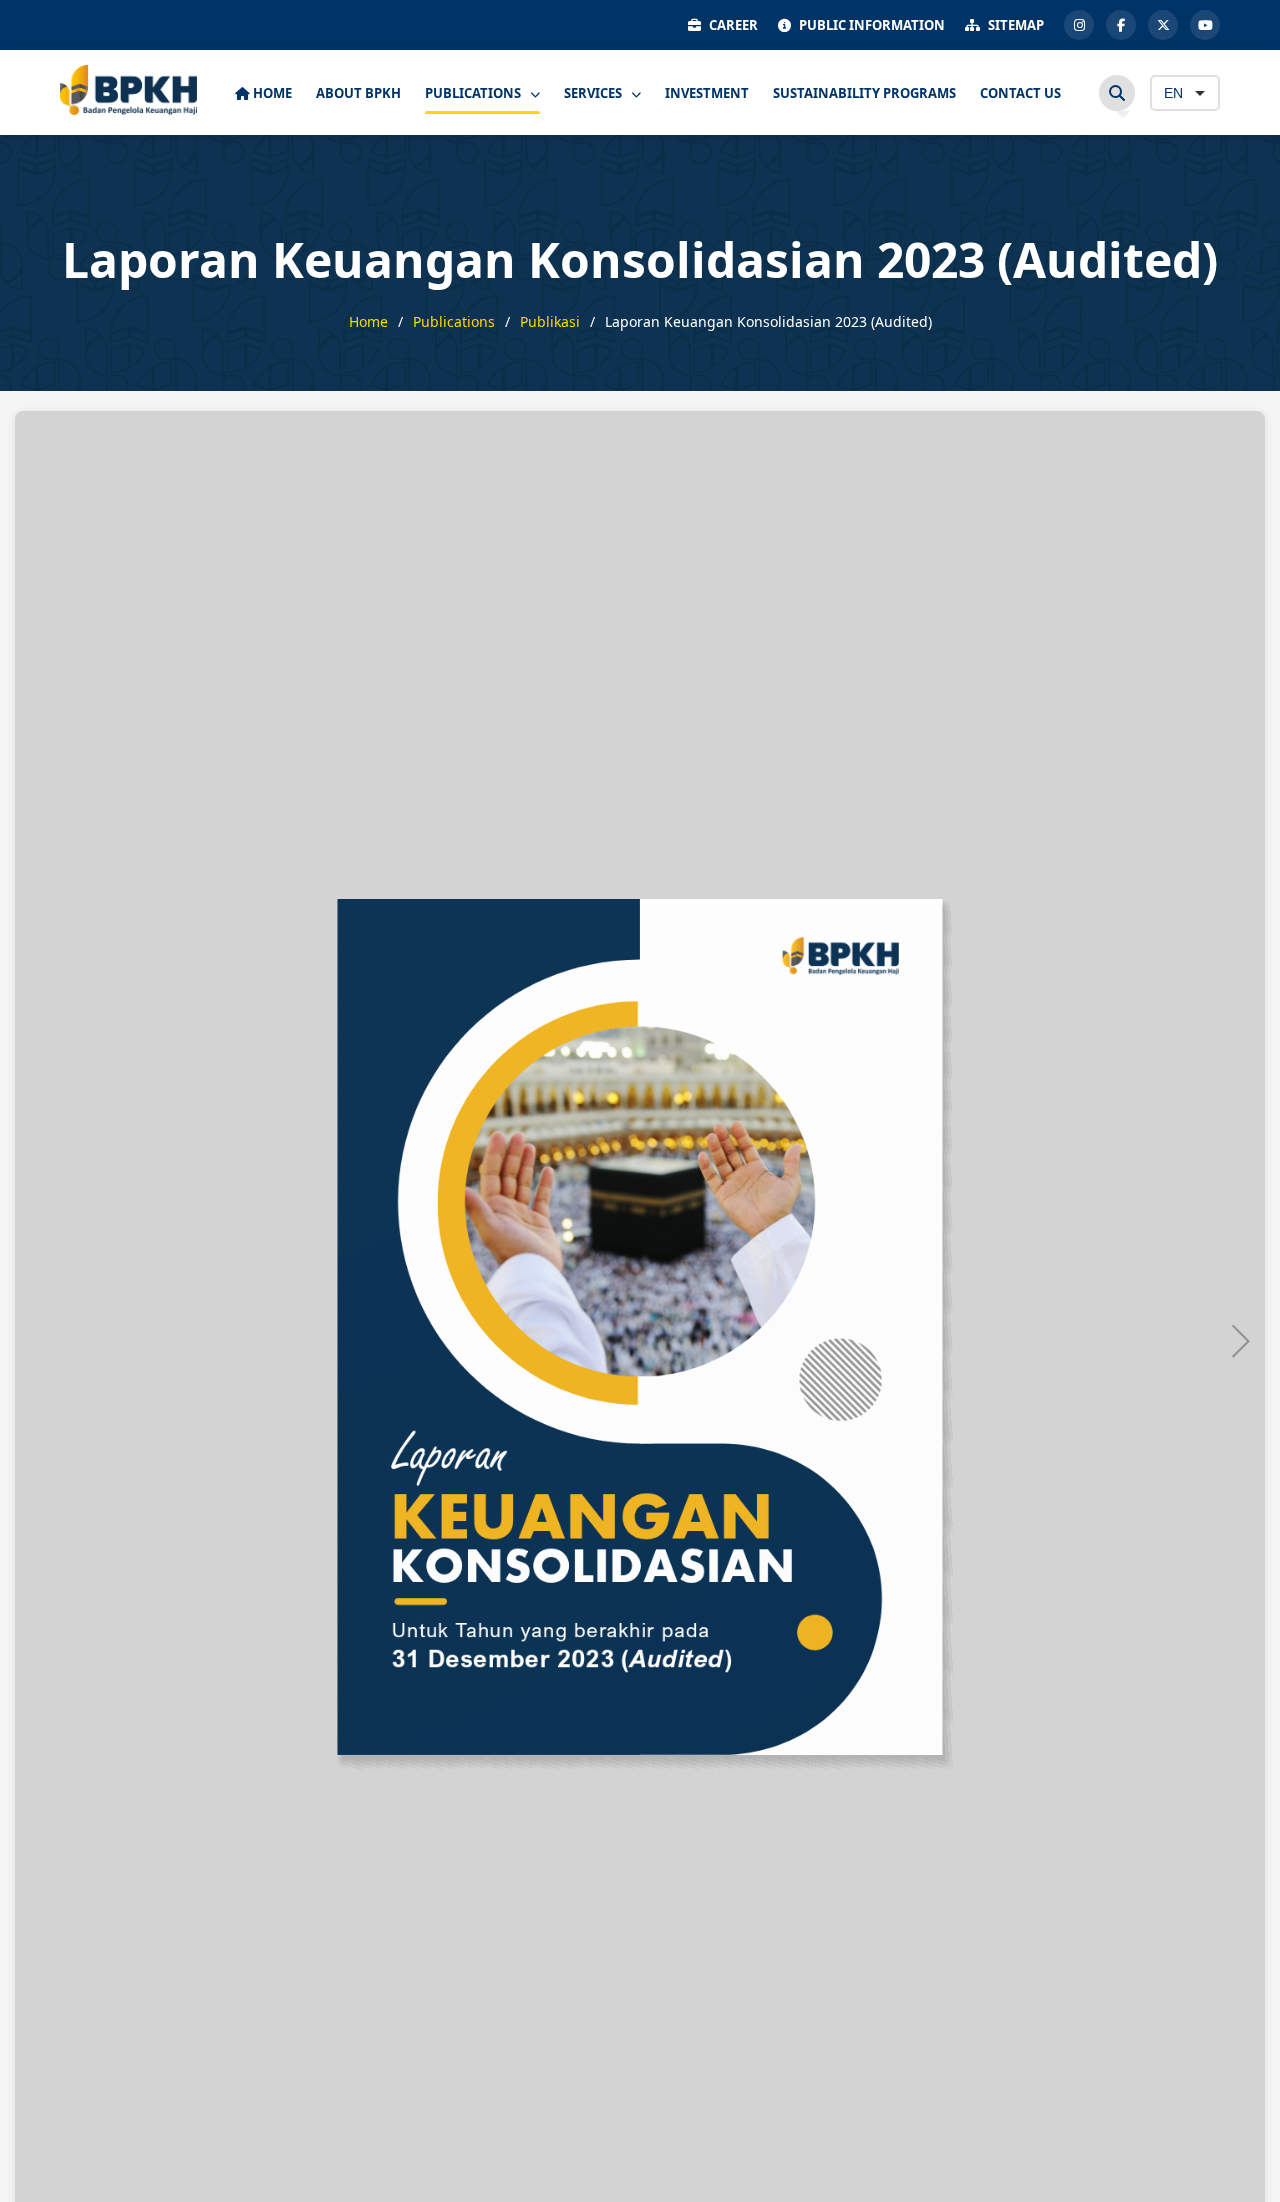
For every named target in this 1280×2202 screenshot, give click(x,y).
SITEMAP (1016, 25)
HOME (271, 93)
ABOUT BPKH (358, 93)
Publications (454, 321)
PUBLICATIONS (474, 93)
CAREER (733, 25)
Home (368, 321)
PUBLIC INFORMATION (872, 25)
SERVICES (594, 93)
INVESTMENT (707, 93)
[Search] (1117, 93)
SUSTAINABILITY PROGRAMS (864, 93)
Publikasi (550, 321)
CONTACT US (1020, 93)
